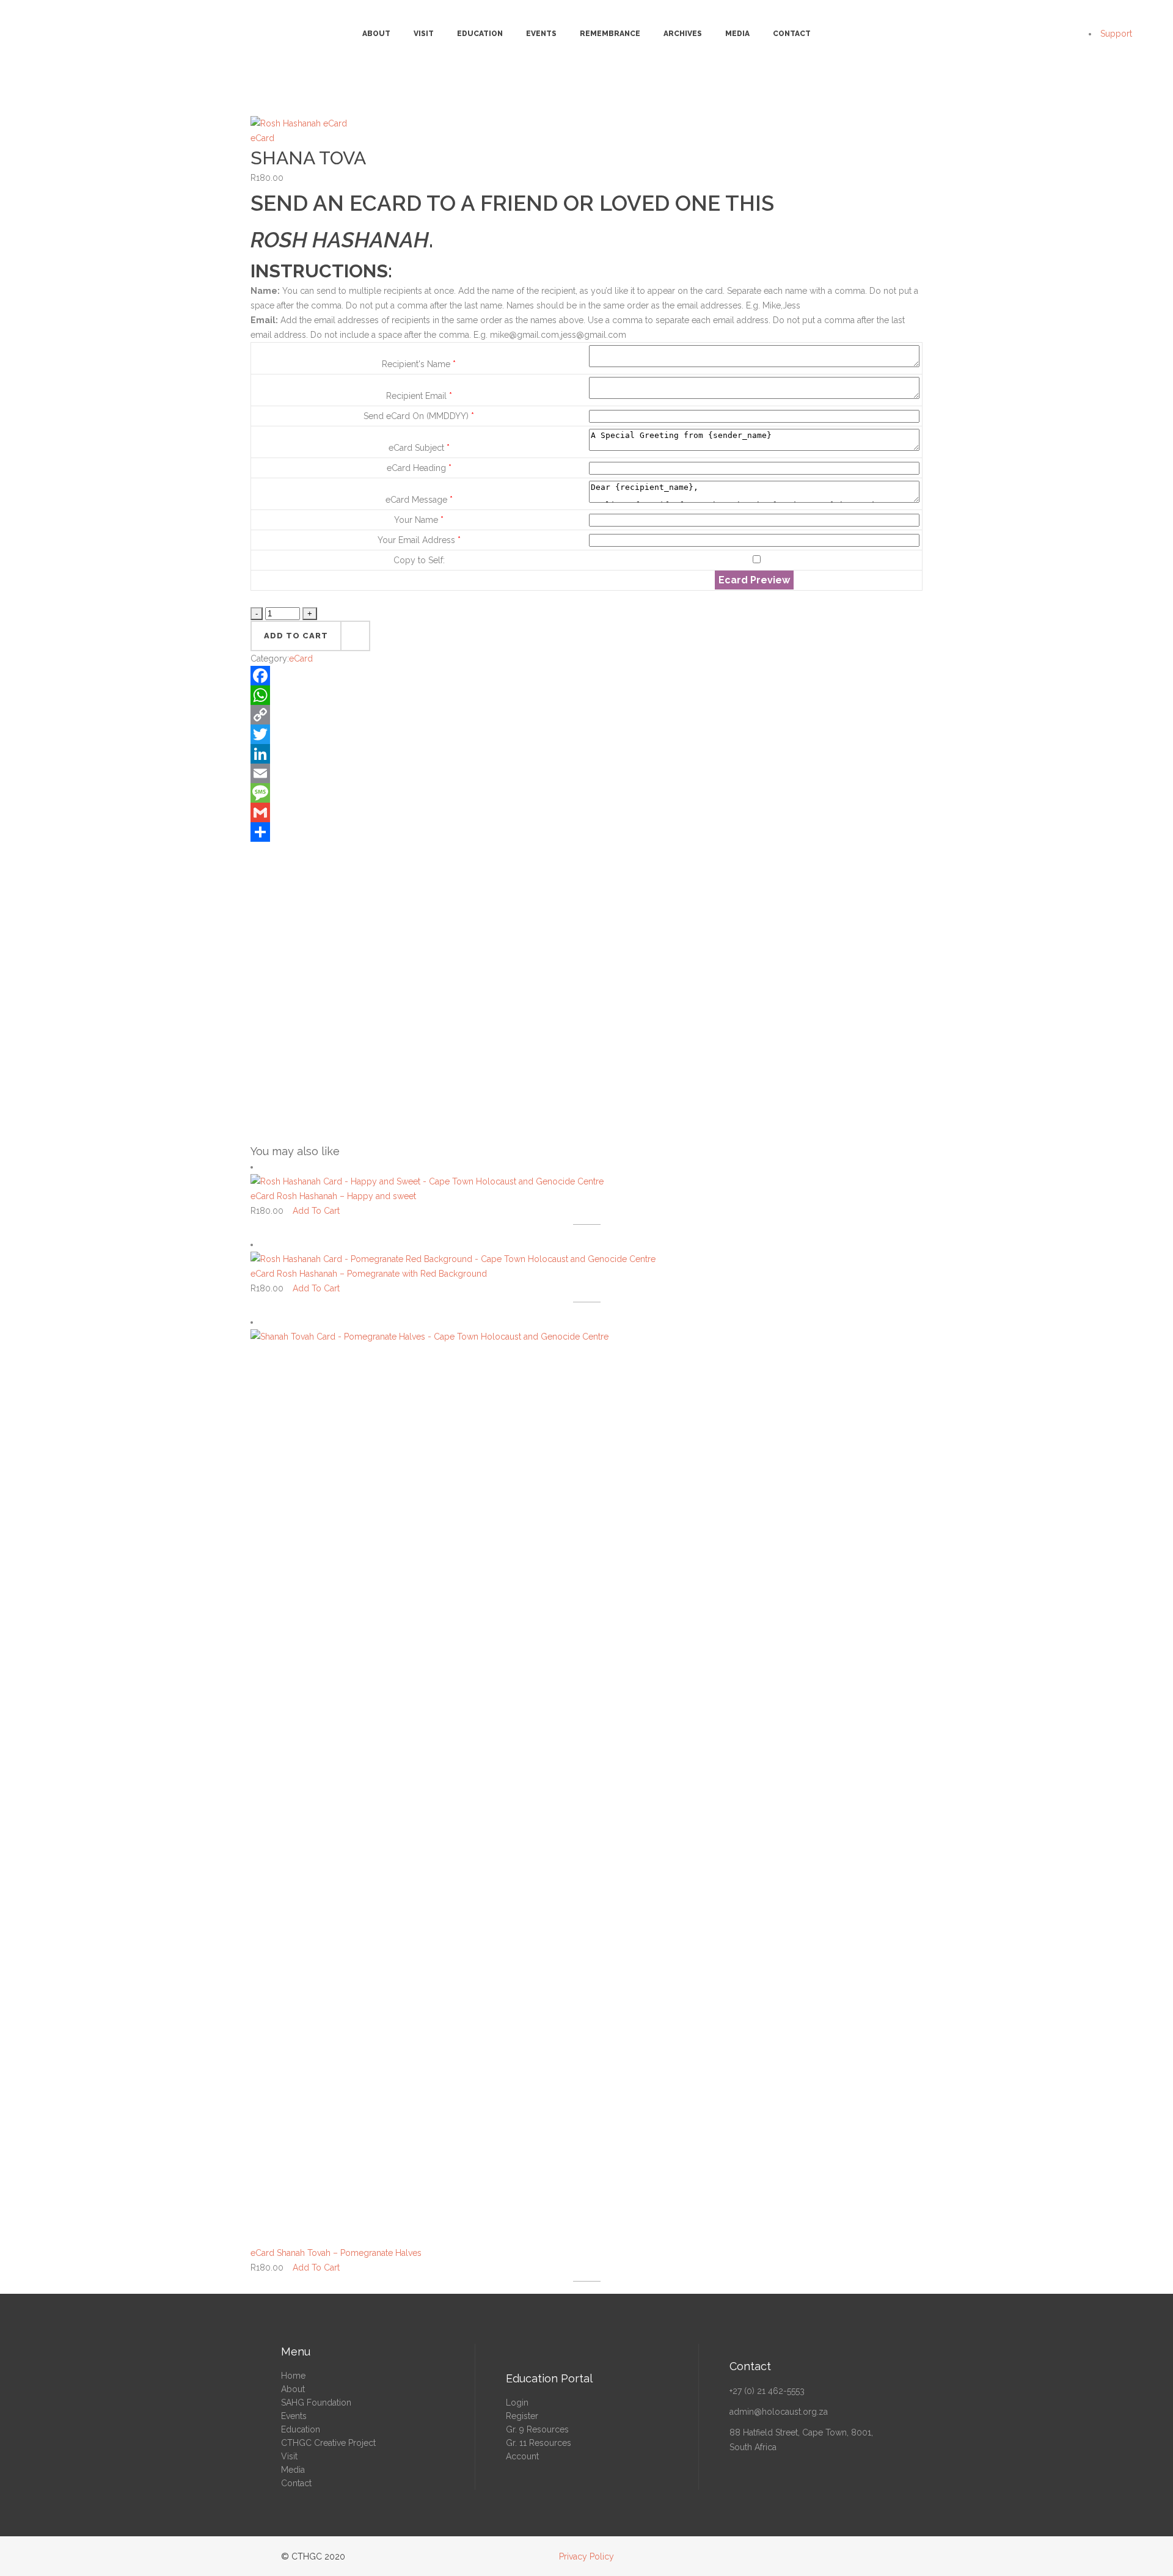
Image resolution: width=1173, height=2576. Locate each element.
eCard (262, 138)
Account (522, 2456)
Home (293, 2376)
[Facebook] (586, 676)
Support (1116, 34)
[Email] (586, 773)
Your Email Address (419, 540)
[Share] (586, 832)
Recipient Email (419, 396)
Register (522, 2416)
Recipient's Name (419, 364)
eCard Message (419, 500)
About (293, 2389)
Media (293, 2470)
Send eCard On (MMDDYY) (419, 416)
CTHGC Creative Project (328, 2443)
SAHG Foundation (316, 2403)
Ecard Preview (754, 580)
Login (517, 2403)
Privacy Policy (586, 2556)
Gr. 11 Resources (539, 2443)
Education (301, 2429)
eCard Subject (419, 448)
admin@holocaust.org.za (779, 2412)
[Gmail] (586, 812)
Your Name (419, 520)
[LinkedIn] (586, 754)
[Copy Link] (586, 715)
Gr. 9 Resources (537, 2429)
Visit (289, 2456)
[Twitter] (586, 734)
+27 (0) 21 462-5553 (767, 2391)
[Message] (586, 793)
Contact (296, 2483)
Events (294, 2416)
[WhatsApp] (586, 695)
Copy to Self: (419, 560)
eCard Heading (419, 468)
